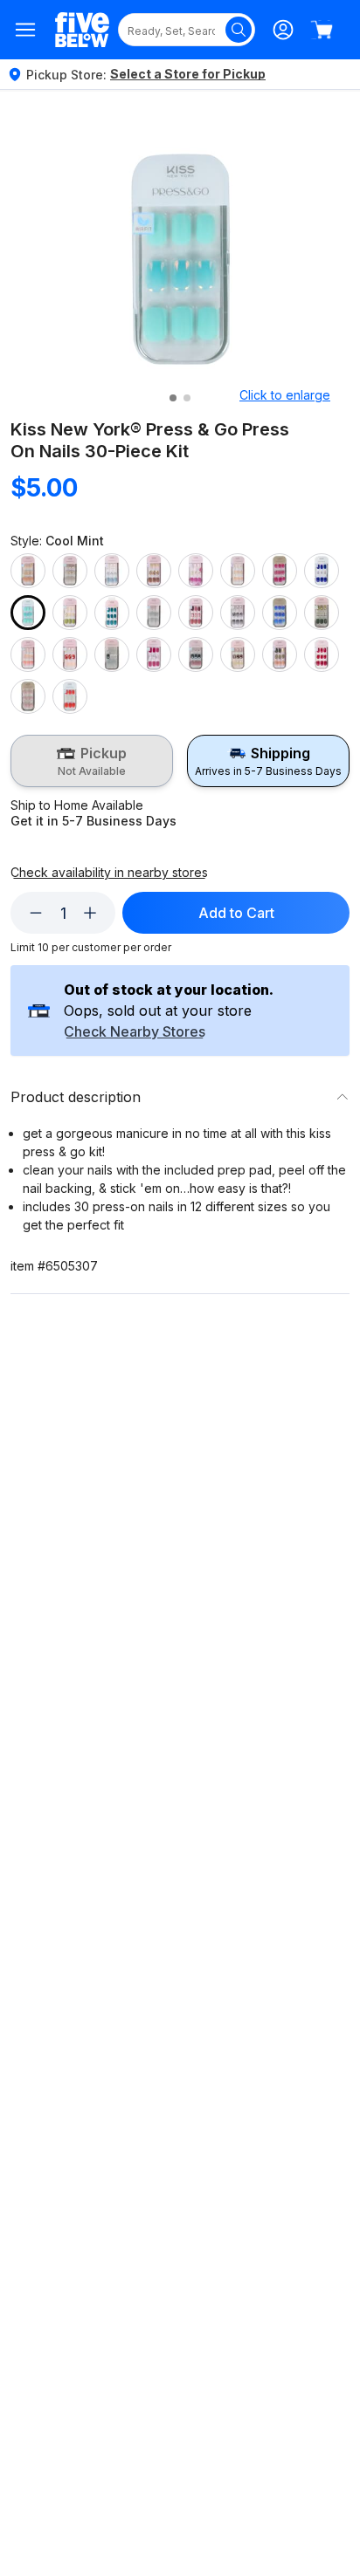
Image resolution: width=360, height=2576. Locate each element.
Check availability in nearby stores (109, 873)
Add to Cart (236, 913)
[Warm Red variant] (70, 696)
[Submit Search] (239, 30)
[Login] (283, 30)
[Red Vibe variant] (70, 654)
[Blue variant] (112, 571)
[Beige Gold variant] (70, 571)
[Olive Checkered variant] (322, 613)
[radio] (92, 761)
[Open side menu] (26, 30)
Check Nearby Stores (135, 1032)
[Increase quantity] (90, 913)
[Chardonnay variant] (238, 571)
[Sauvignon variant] (238, 654)
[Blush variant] (154, 571)
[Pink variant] (28, 654)
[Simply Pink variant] (28, 696)
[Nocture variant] (238, 613)
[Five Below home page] (82, 30)
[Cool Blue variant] (322, 571)
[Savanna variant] (280, 654)
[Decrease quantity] (36, 913)
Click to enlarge (285, 395)
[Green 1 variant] (70, 613)
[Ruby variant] (154, 654)
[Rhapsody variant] (112, 654)
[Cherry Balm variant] (280, 571)
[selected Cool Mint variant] (28, 613)
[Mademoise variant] (154, 613)
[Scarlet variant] (322, 654)
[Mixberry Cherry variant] (196, 613)
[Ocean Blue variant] (280, 613)
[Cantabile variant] (196, 571)
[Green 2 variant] (112, 613)
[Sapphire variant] (196, 654)
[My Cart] (322, 30)
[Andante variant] (28, 571)
